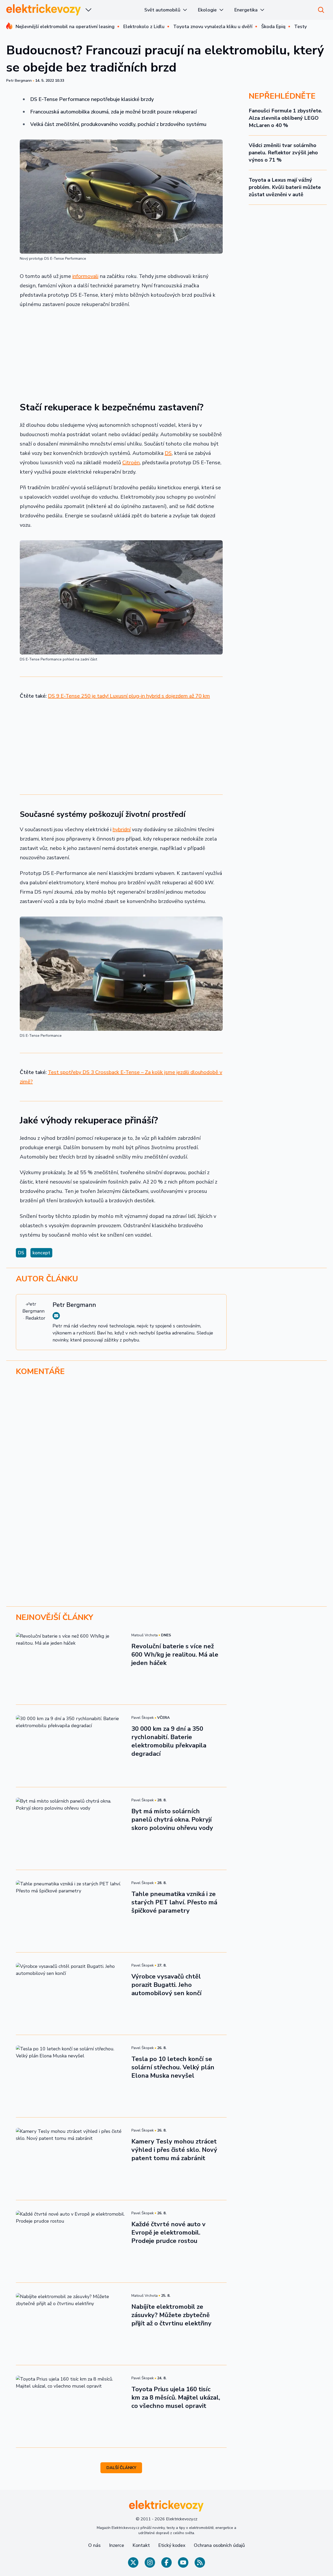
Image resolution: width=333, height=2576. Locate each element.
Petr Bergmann (19, 81)
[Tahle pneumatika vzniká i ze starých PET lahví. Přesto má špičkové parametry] (71, 1911)
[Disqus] (166, 1452)
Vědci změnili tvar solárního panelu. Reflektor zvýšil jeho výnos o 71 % (283, 153)
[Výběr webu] (88, 10)
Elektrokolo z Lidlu (144, 27)
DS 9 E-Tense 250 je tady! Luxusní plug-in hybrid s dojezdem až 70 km (129, 696)
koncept (41, 1253)
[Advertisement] (121, 352)
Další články (121, 2468)
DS (168, 453)
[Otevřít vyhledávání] (321, 10)
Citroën (131, 463)
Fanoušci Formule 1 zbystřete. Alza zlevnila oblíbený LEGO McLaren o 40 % (286, 118)
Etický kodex (172, 2545)
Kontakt (141, 2545)
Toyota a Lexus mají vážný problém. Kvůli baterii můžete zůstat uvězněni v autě (285, 187)
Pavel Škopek (143, 1718)
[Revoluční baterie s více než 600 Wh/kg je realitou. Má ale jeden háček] (71, 1663)
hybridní (122, 829)
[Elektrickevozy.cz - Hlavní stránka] (44, 10)
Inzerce (117, 2545)
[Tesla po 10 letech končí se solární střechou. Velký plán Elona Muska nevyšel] (71, 2076)
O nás (94, 2545)
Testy (300, 27)
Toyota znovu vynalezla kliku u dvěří (213, 27)
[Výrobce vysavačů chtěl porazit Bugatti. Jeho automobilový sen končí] (71, 1994)
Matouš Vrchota (145, 1635)
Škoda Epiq (273, 27)
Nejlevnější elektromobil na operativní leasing (65, 27)
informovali (85, 276)
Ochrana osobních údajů (219, 2545)
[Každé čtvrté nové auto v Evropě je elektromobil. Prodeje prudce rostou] (71, 2241)
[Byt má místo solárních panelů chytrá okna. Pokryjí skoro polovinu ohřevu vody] (71, 1828)
